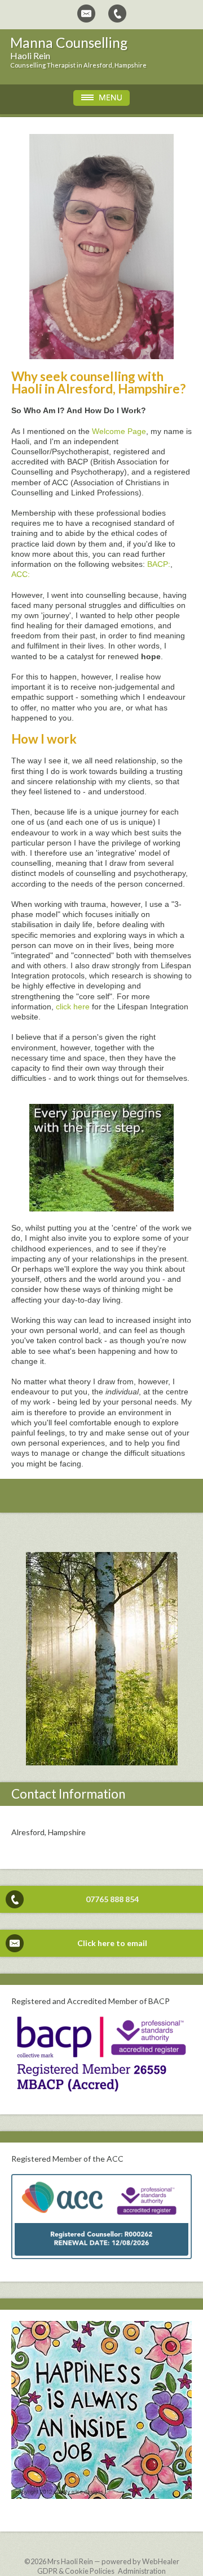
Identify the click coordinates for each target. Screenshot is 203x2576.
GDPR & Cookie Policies (76, 2571)
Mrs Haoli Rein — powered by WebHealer (113, 2561)
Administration (142, 2571)
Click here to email (112, 1943)
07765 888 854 (112, 1899)
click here (73, 1007)
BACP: (159, 564)
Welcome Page (119, 431)
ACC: (21, 574)
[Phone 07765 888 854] (117, 14)
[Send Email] (86, 14)
